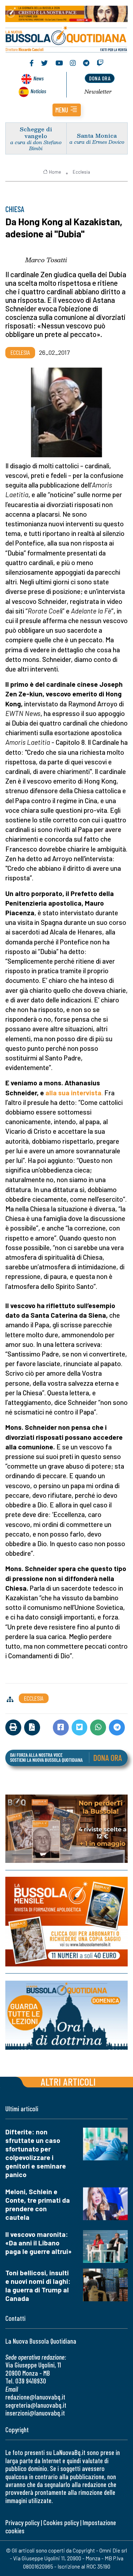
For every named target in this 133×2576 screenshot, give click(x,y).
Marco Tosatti (46, 260)
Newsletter (98, 91)
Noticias (38, 91)
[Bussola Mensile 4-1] (66, 1829)
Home (55, 172)
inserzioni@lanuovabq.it (35, 2413)
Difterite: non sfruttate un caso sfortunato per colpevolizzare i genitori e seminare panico (36, 2153)
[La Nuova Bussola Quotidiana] (66, 38)
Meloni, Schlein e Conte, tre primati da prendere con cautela (38, 2204)
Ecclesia (81, 172)
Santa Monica (97, 135)
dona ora (100, 78)
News (38, 78)
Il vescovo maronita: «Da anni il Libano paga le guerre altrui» (38, 2243)
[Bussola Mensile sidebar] (66, 1922)
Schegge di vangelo (36, 132)
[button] (67, 110)
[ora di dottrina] (66, 2015)
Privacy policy (22, 2522)
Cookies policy (61, 2522)
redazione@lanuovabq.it (35, 2397)
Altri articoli (68, 2082)
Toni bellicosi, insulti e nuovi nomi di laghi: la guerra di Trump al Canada (38, 2285)
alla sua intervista (73, 1093)
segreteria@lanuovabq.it (36, 2405)
